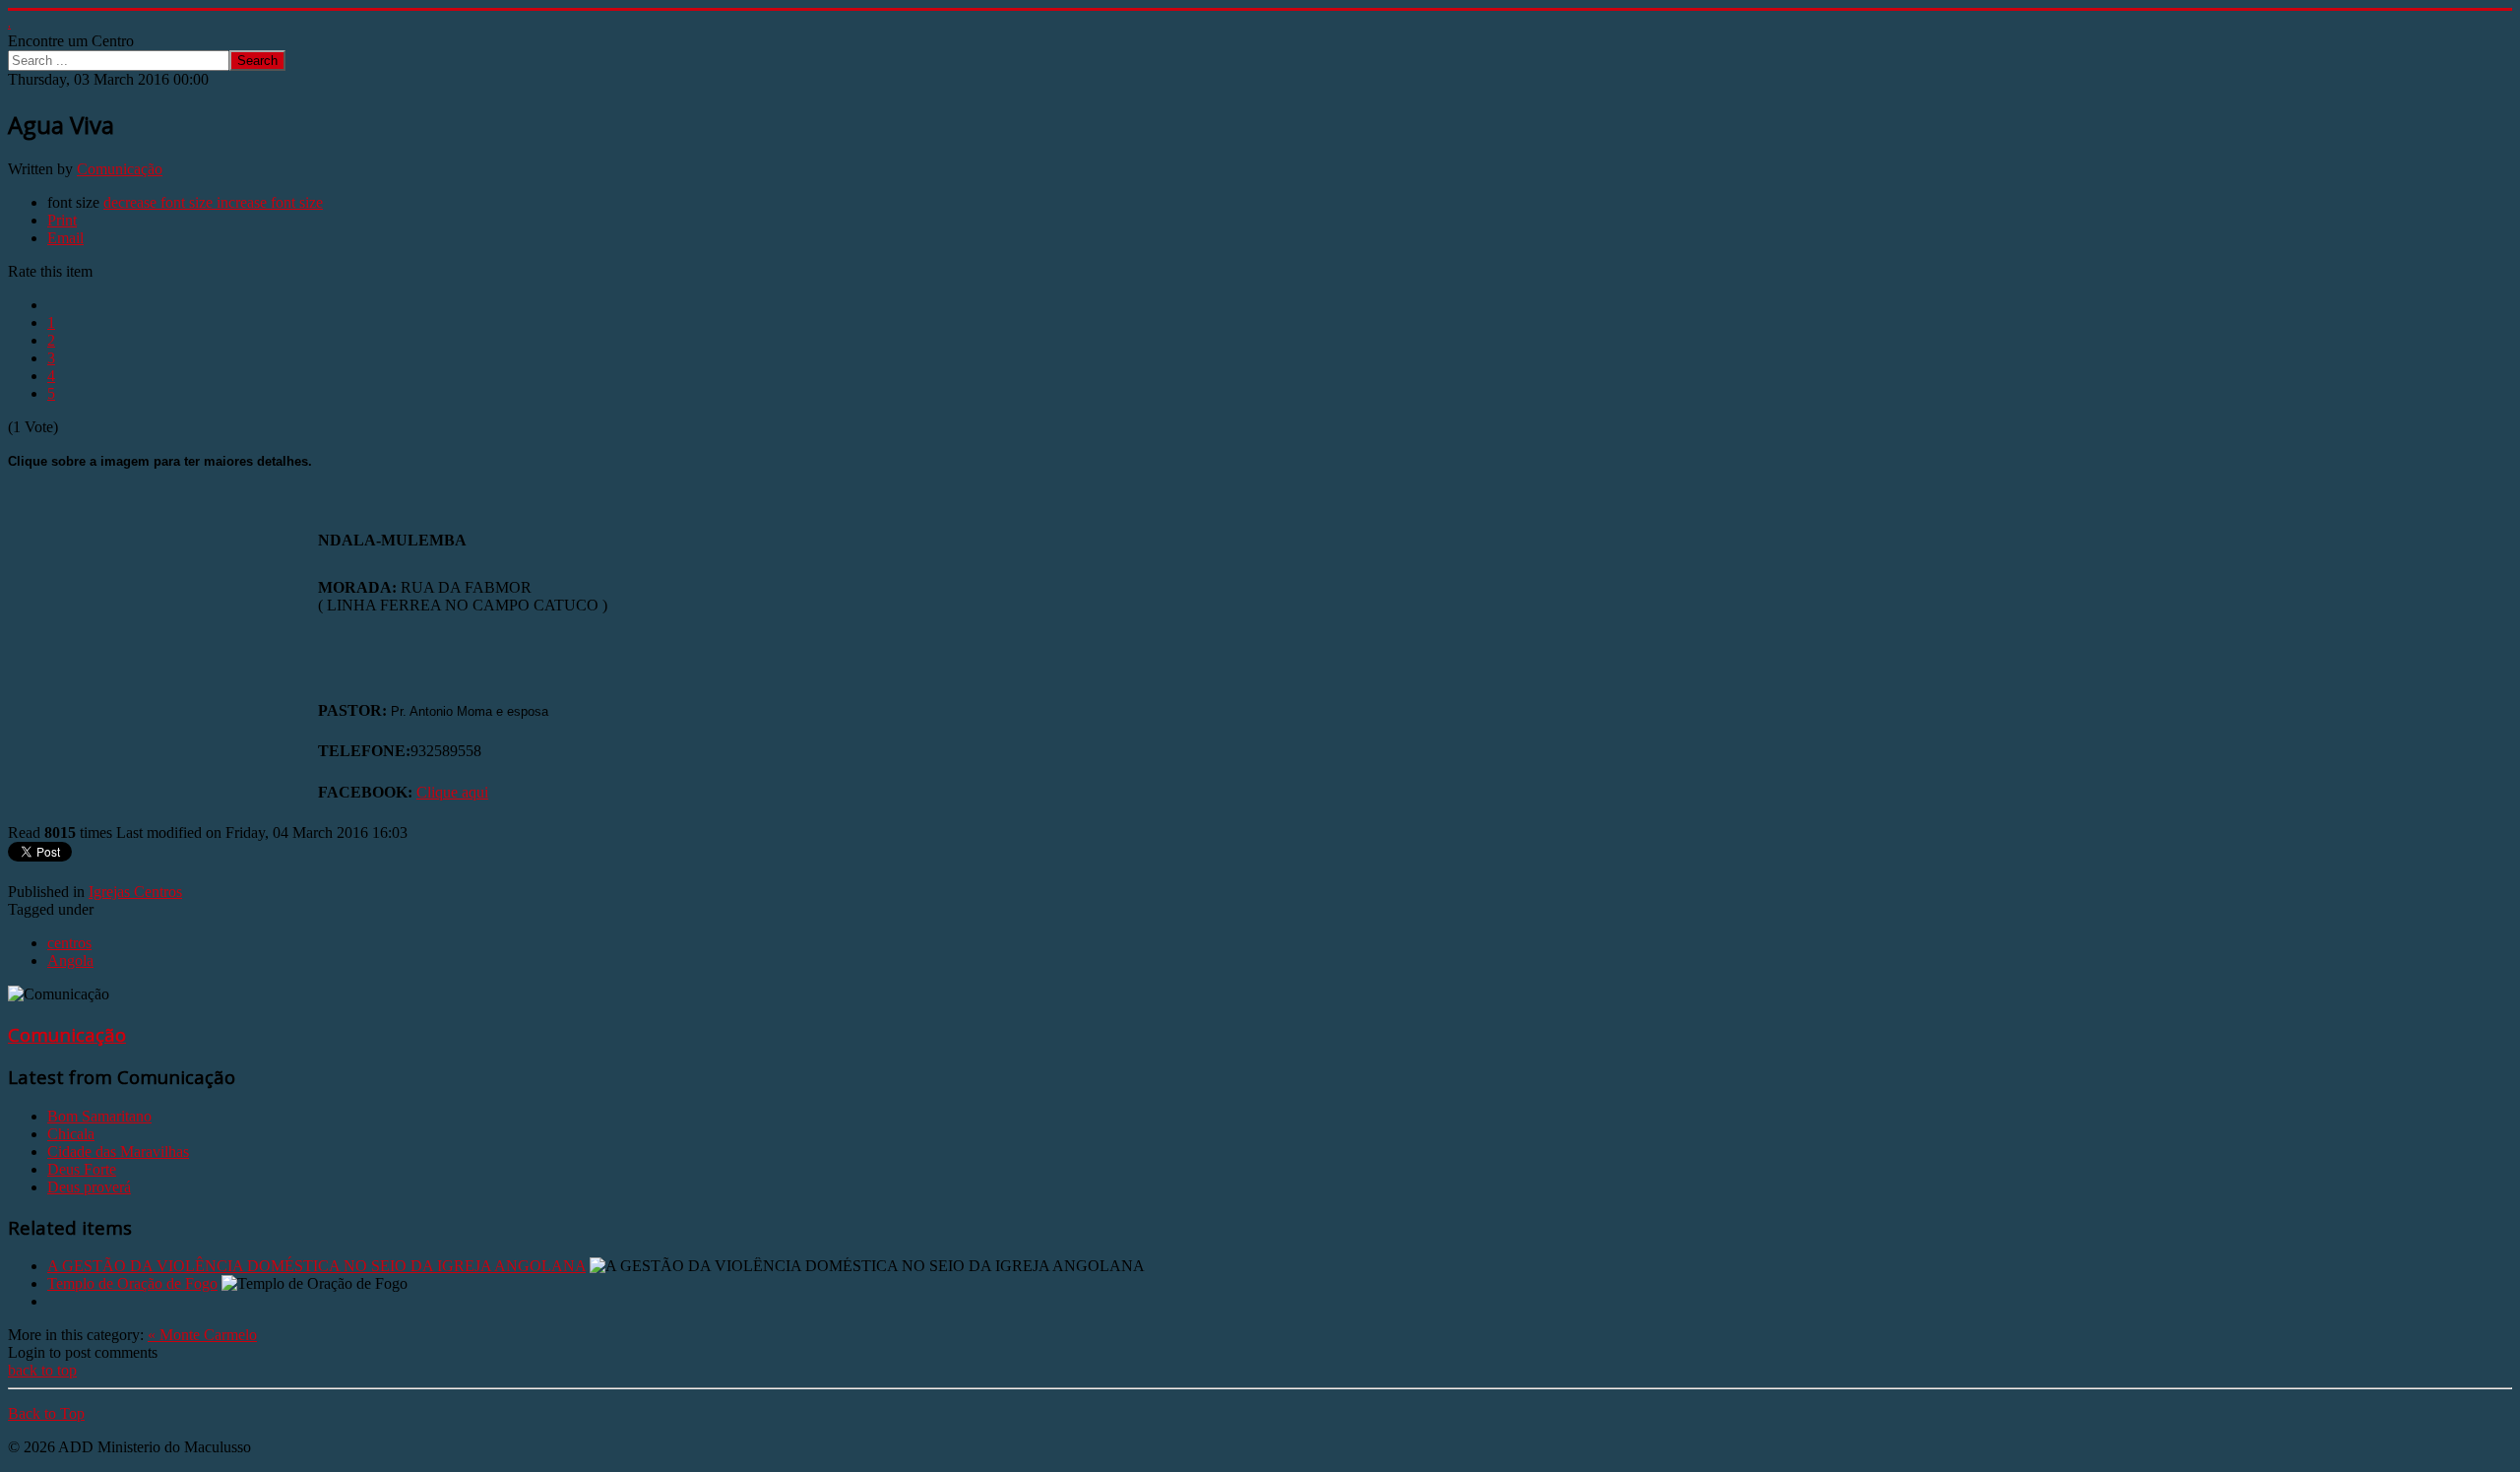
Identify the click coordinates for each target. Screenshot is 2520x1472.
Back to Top (46, 1413)
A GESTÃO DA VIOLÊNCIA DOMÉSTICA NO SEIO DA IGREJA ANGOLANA (316, 1266)
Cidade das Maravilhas (118, 1152)
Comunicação (120, 169)
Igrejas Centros (135, 892)
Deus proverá (89, 1187)
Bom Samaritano (99, 1116)
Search (257, 61)
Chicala (71, 1134)
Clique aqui (452, 792)
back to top (42, 1370)
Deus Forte (82, 1169)
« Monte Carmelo (202, 1335)
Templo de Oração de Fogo (132, 1283)
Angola (70, 960)
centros (69, 943)
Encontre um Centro (71, 41)
